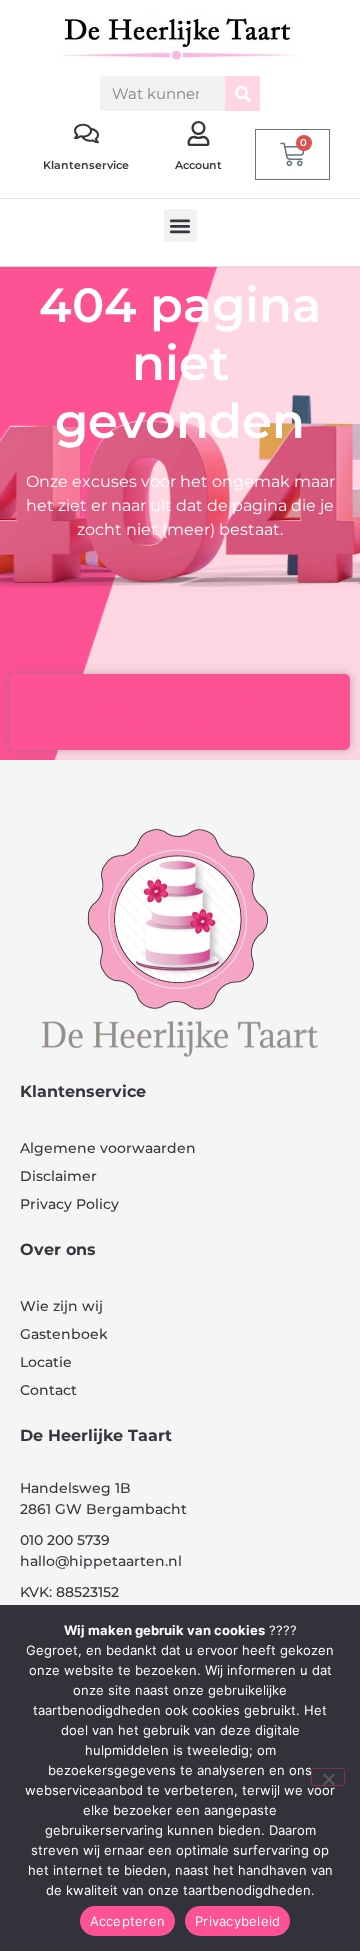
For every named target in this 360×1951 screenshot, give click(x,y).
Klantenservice (86, 165)
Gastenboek (64, 1334)
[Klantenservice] (86, 133)
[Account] (198, 133)
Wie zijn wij (61, 1306)
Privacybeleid (237, 1921)
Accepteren (128, 1921)
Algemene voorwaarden (108, 1148)
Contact (48, 1390)
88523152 (87, 1592)
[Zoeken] (242, 93)
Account (198, 165)
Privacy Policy (69, 1204)
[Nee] (328, 1777)
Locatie (46, 1362)
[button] (180, 225)
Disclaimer (58, 1176)
